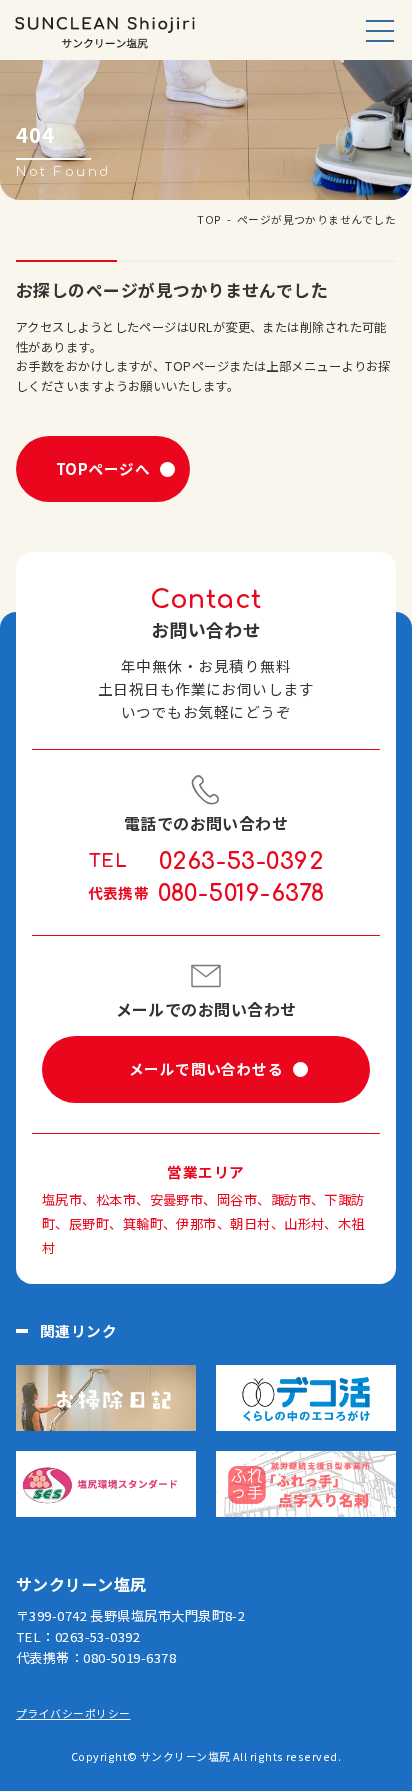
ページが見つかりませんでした (316, 219)
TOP (209, 219)
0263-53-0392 (241, 861)
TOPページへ (103, 468)
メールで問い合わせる (206, 1068)
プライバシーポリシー (73, 1713)
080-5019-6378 (241, 893)
